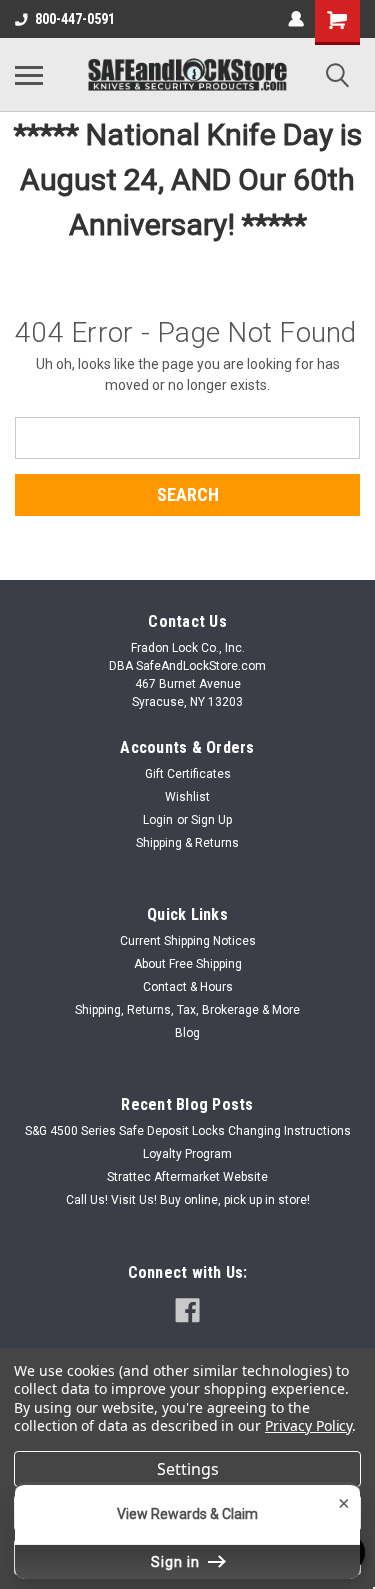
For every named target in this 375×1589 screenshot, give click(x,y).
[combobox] (187, 438)
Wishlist (187, 797)
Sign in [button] (177, 1562)
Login (158, 820)
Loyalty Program (187, 1154)
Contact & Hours (188, 987)
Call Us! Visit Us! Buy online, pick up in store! (188, 1200)
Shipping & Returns (187, 843)
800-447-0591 (75, 19)
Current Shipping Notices (188, 941)
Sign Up (211, 820)
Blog (187, 1033)
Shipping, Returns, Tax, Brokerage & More (187, 1010)
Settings (188, 1469)
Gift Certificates (188, 774)
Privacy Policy (308, 1425)
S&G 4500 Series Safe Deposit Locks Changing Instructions (188, 1131)
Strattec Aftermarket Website (187, 1177)
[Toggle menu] (29, 75)
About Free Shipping (188, 964)
